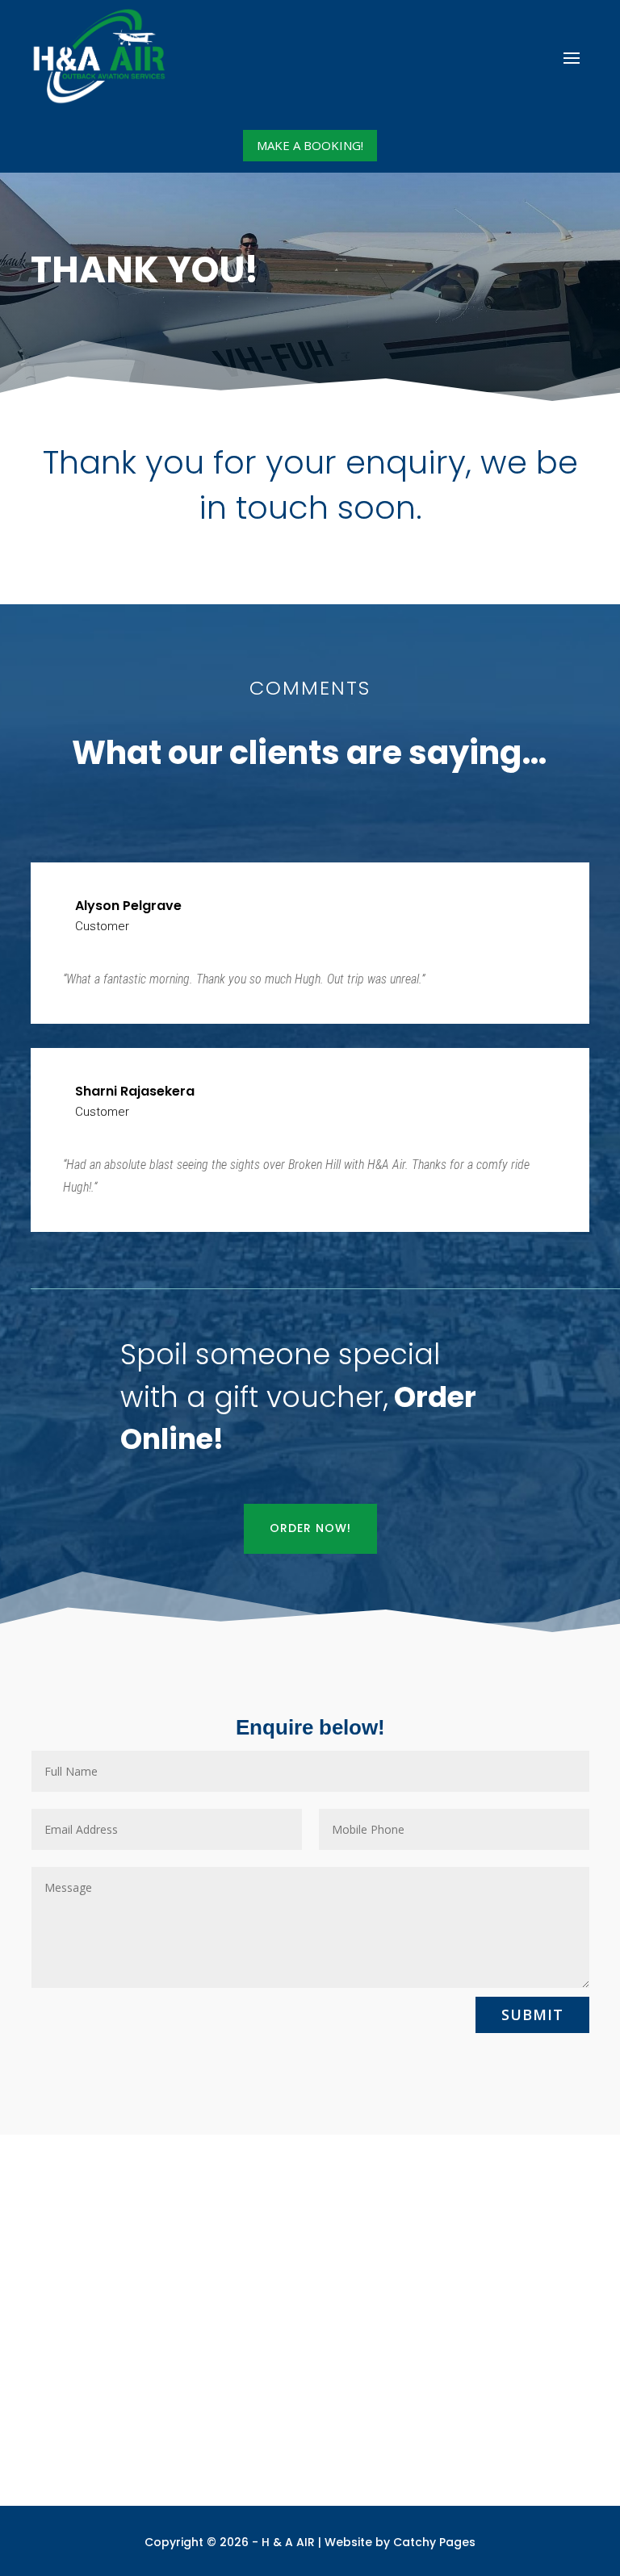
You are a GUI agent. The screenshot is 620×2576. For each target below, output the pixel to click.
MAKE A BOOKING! (310, 145)
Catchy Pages (434, 2542)
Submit (532, 2014)
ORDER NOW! (310, 1528)
